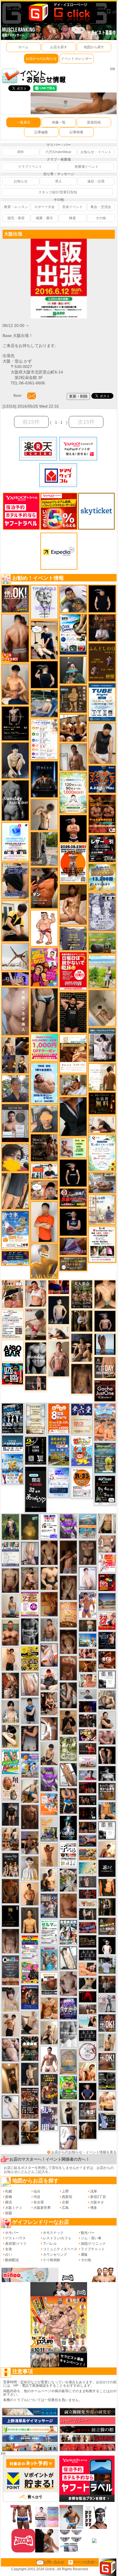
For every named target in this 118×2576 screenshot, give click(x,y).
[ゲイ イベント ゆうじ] (10, 1580)
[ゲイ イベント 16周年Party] (12, 1469)
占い (9, 2255)
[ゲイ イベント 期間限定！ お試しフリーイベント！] (73, 1263)
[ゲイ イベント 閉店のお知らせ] (36, 1489)
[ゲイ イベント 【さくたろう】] (10, 1736)
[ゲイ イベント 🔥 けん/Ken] (36, 1383)
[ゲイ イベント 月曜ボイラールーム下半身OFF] (36, 1293)
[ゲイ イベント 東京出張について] (87, 1640)
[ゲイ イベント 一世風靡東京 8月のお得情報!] (15, 880)
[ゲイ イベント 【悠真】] (49, 1630)
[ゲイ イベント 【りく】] (44, 1261)
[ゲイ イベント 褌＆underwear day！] (102, 1244)
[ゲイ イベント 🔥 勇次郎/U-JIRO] (10, 1814)
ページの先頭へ (85, 2562)
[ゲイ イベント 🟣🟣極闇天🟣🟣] (10, 1916)
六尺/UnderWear (58, 152)
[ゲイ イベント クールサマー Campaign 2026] (73, 634)
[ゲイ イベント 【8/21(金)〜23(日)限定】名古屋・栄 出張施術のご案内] (102, 1124)
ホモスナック (53, 2233)
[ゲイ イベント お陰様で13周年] (102, 943)
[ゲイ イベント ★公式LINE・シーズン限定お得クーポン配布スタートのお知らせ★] (44, 1047)
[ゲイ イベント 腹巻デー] (102, 912)
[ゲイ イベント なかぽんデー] (30, 1527)
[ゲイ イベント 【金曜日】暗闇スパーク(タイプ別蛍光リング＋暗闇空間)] (107, 1926)
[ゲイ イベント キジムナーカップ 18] (105, 1458)
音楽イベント (72, 207)
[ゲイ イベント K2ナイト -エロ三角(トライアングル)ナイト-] (87, 1894)
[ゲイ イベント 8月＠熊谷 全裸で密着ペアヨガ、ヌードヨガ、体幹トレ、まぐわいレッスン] (107, 1602)
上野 (65, 2191)
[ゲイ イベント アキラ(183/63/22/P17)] (15, 1088)
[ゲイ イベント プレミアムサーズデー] (87, 2052)
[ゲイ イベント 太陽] (44, 1010)
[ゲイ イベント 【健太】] (49, 1880)
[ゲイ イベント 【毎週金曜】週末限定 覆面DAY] (87, 1706)
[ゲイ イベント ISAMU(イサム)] (44, 674)
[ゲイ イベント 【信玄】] (30, 2132)
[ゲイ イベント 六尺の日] (87, 1800)
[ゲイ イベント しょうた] (68, 1668)
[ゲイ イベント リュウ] (30, 1920)
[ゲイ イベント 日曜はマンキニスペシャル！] (102, 779)
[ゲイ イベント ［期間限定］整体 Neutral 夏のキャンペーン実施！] (102, 743)
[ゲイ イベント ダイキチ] (73, 599)
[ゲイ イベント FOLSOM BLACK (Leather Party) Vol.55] (30, 1997)
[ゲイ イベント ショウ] (107, 1720)
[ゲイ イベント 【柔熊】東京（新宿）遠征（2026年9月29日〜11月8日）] (107, 1679)
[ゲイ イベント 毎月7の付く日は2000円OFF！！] (87, 1903)
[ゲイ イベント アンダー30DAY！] (68, 1614)
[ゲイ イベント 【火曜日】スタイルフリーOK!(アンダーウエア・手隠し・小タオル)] (107, 2061)
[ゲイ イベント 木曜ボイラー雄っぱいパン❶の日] (87, 1605)
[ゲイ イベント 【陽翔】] (15, 1055)
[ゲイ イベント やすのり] (68, 1905)
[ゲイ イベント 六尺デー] (107, 2003)
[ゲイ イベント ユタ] (73, 757)
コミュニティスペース (60, 2249)
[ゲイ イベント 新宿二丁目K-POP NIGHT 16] (87, 1526)
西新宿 (67, 2197)
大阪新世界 (42, 2208)
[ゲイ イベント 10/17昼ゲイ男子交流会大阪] (68, 1880)
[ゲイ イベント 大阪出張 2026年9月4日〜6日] (107, 1660)
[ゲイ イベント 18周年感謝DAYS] (12, 1444)
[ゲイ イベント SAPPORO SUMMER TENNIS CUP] (12, 1418)
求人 (58, 181)
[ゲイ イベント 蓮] (107, 1907)
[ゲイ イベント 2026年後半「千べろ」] (68, 1854)
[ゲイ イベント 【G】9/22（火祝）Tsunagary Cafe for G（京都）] (87, 1775)
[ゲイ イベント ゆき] (68, 1774)
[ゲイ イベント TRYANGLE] (44, 602)
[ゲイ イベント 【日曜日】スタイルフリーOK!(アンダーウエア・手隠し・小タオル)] (15, 599)
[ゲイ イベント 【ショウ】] (10, 1712)
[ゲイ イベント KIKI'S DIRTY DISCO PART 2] (44, 967)
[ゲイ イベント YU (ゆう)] (105, 1321)
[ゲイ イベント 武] (102, 628)
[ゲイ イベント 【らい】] (10, 1999)
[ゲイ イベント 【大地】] (82, 1348)
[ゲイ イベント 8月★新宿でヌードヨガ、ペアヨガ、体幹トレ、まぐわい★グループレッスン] (15, 956)
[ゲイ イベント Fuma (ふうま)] (73, 1222)
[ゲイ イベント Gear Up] (10, 1864)
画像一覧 (59, 122)
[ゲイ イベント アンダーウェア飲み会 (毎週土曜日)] (73, 938)
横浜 (9, 2202)
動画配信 (12, 2260)
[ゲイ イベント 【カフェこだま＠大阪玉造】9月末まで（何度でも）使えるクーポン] (15, 1230)
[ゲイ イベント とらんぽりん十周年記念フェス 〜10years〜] (30, 1658)
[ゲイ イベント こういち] (10, 1891)
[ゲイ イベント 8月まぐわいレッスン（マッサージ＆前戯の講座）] (73, 1085)
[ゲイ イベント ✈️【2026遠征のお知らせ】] (44, 739)
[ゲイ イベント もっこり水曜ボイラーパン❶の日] (49, 2059)
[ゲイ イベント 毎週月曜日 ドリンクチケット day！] (12, 1324)
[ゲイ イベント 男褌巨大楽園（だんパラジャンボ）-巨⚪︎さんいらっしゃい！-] (49, 1958)
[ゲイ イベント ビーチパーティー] (59, 1450)
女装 (9, 2249)
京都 (65, 2202)
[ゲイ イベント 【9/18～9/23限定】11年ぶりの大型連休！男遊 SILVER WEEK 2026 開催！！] (107, 1640)
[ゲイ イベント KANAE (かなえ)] (73, 1173)
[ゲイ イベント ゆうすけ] (10, 1659)
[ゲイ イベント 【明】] (10, 1839)
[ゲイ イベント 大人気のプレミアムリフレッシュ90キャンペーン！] (15, 978)
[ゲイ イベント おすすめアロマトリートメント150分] (87, 1762)
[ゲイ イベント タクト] (59, 1359)
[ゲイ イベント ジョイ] (44, 703)
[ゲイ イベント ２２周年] (82, 1451)
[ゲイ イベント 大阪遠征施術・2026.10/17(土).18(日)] (107, 2101)
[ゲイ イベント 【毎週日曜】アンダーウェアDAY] (73, 1246)
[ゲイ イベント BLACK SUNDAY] (15, 800)
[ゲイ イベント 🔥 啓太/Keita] (10, 1527)
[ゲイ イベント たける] (49, 1604)
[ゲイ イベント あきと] (68, 1587)
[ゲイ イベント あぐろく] (107, 1563)
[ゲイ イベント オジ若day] (49, 1526)
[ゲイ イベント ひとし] (10, 1941)
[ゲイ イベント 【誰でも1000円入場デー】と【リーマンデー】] (87, 1854)
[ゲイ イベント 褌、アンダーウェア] (49, 1984)
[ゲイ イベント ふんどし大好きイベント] (73, 699)
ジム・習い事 (91, 2238)
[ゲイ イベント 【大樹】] (30, 1842)
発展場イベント (86, 167)
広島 (65, 2208)
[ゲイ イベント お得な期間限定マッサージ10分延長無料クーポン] (44, 640)
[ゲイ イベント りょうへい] (30, 1817)
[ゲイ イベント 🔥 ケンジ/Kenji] (68, 1801)
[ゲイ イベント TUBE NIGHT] (102, 702)
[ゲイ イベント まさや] (30, 1791)
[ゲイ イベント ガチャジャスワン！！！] (105, 1390)
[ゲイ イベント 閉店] (36, 1419)
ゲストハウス (15, 2238)
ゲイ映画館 (52, 2260)
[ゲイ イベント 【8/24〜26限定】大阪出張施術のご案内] (59, 1333)
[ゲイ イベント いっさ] (68, 1958)
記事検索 (76, 132)
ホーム (23, 47)
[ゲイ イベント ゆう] (49, 1655)
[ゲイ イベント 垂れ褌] (68, 1749)
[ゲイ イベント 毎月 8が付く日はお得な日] (87, 1720)
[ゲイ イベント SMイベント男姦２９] (87, 1813)
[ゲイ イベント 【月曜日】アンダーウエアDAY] (105, 1367)
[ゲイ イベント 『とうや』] (59, 1310)
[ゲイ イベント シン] (36, 1324)
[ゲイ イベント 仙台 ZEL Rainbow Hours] (30, 1947)
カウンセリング (55, 2255)
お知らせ (21, 181)
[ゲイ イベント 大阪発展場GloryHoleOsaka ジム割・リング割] (107, 2081)
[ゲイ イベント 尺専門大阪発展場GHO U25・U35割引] (12, 1374)
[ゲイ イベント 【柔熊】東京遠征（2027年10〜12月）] (107, 1830)
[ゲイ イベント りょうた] (68, 1722)
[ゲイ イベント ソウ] (73, 670)
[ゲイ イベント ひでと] (10, 2049)
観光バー (88, 2233)
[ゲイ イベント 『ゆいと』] (15, 760)
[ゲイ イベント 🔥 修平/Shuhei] (30, 1738)
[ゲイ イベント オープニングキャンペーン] (102, 1103)
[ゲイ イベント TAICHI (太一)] (87, 2091)
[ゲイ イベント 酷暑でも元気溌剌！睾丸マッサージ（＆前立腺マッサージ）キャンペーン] (73, 1053)
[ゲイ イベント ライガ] (49, 2008)
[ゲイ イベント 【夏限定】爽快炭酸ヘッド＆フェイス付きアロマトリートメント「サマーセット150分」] (87, 1868)
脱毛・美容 (16, 218)
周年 (21, 152)
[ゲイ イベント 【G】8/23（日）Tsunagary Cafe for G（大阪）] (44, 1171)
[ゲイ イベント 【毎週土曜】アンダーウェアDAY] (87, 1827)
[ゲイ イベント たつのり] (49, 1552)
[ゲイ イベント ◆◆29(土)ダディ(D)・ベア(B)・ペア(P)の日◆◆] (107, 1755)
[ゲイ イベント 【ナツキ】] (49, 1703)
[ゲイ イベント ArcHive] (68, 2087)
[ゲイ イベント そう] (10, 2078)
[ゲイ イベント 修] (107, 1984)
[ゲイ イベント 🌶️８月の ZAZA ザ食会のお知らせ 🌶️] (30, 2103)
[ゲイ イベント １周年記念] (15, 1191)
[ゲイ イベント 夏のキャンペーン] (73, 793)
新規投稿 (94, 122)
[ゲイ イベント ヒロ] (107, 2042)
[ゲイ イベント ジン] (107, 1544)
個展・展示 (44, 218)
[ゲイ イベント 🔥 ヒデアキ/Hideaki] (73, 1012)
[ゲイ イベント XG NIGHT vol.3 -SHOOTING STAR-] (15, 841)
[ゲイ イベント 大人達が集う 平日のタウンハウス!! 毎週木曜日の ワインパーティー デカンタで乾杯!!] (30, 1604)
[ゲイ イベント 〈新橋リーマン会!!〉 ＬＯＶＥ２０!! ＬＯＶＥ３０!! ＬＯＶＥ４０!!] (49, 1905)
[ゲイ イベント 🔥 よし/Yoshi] (87, 1625)
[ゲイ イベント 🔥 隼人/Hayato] (87, 1983)
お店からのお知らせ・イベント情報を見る (84, 2152)
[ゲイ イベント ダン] (44, 888)
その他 (101, 218)
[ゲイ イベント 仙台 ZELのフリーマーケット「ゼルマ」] (49, 1932)
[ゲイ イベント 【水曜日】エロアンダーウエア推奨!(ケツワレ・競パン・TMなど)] (87, 2111)
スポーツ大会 (44, 207)
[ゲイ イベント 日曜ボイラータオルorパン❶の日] (73, 728)
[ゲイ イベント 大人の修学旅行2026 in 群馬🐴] (105, 1422)
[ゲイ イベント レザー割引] (102, 848)
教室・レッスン (16, 207)
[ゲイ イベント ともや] (87, 2072)
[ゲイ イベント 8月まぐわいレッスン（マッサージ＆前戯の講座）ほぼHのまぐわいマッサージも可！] (102, 1183)
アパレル (50, 2244)
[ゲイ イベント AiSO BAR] (12, 1350)
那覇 (9, 2213)
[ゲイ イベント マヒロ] (44, 1119)
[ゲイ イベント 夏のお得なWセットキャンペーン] (102, 877)
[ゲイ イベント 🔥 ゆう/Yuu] (10, 1685)
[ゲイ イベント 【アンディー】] (87, 1969)
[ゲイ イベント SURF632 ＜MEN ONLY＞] (30, 1765)
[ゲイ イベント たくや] (30, 1894)
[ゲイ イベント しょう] (49, 1729)
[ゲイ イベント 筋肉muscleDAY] (36, 1358)
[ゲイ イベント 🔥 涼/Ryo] (87, 1666)
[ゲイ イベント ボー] (44, 849)
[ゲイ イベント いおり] (10, 2107)
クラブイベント (30, 167)
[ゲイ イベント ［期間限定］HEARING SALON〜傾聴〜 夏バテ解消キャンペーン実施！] (15, 921)
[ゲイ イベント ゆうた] (49, 2032)
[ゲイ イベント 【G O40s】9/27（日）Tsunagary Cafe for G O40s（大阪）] (87, 1694)
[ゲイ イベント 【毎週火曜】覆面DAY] (87, 1787)
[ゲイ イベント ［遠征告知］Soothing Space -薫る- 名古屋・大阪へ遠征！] (30, 1710)
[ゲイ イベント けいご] (87, 1578)
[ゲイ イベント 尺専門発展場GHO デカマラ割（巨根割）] (107, 1621)
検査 (72, 218)
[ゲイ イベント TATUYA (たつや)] (102, 599)
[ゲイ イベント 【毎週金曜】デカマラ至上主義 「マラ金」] (87, 1735)
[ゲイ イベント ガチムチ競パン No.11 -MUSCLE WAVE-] (49, 1804)
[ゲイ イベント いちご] (68, 1983)
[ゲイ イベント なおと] (49, 1679)
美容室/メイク (16, 2244)
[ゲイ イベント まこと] (44, 814)
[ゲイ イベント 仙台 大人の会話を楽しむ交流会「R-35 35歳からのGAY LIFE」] (82, 1483)
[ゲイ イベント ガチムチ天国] (15, 638)
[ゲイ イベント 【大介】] (87, 1914)
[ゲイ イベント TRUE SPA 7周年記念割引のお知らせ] (44, 1083)
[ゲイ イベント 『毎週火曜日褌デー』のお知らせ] (10, 1788)
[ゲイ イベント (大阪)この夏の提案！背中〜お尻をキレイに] (102, 1045)
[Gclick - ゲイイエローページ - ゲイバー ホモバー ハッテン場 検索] (59, 12)
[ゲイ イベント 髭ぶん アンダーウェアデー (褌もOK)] (44, 928)
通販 (84, 2255)
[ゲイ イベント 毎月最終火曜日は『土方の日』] (30, 2049)
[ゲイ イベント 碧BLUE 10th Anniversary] (44, 779)
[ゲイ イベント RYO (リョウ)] (73, 829)
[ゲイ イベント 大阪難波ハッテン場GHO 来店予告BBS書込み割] (107, 1582)
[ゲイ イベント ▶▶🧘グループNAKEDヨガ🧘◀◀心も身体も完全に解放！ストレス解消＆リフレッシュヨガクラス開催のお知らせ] (44, 1148)
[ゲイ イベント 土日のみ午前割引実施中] (87, 2022)
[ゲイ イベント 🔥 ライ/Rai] (87, 1749)
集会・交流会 (101, 207)
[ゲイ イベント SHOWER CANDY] (68, 2008)
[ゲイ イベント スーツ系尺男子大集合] (87, 1941)
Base (17, 396)
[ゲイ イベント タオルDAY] (30, 1631)
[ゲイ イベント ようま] (30, 1578)
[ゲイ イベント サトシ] (107, 1965)
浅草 (94, 2191)
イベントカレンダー (76, 59)
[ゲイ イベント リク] (49, 1578)
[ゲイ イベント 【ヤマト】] (107, 1811)
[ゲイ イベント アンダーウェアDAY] (87, 1955)
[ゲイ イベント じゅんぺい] (82, 1379)
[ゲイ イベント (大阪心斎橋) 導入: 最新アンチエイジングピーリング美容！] (15, 1123)
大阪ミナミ (14, 2208)
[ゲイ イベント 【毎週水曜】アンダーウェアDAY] (87, 1927)
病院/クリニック (93, 2244)
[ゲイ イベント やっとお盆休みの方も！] (102, 814)
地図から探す (94, 47)
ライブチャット (93, 2249)
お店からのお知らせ (41, 59)
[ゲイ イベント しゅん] (68, 1557)
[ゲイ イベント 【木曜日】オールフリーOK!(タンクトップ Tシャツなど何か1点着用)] (107, 1791)
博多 (94, 2208)
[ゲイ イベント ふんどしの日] (102, 662)
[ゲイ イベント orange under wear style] (73, 863)
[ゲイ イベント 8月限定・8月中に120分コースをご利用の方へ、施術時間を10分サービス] (102, 1153)
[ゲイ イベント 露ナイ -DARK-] (107, 1868)
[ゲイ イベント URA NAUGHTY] (10, 1970)
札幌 (9, 2191)
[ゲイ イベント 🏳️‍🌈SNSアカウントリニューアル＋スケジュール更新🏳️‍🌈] (102, 1077)
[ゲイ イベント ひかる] (30, 2023)
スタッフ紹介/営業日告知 (58, 192)
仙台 (37, 2191)
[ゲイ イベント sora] (105, 1294)
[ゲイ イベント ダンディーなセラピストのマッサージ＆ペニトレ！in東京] (105, 1344)
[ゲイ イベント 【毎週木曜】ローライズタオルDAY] (87, 1997)
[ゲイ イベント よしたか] (68, 1641)
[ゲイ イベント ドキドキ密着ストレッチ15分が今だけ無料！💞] (15, 723)
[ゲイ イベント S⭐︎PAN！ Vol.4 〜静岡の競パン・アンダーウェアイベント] (10, 1554)
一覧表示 (23, 122)
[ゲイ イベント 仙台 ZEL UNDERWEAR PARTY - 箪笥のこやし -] (49, 1829)
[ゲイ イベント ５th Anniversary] (59, 1482)
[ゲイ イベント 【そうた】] (30, 1868)
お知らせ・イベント (96, 152)
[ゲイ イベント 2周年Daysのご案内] (36, 1450)
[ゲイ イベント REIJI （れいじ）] (107, 1945)
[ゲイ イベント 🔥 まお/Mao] (87, 1882)
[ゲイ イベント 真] (87, 2130)
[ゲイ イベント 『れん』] (30, 2074)
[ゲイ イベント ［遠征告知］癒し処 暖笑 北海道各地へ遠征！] (15, 684)
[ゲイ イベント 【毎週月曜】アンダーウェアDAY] (59, 1287)
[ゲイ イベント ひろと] (10, 2024)
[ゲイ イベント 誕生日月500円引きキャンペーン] (68, 2061)
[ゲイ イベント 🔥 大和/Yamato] (68, 1695)
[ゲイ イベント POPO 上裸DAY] (10, 1762)
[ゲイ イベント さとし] (30, 1684)
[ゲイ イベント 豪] (82, 1321)
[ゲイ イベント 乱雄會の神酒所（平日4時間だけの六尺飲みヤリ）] (49, 2118)
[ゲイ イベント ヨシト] (15, 1157)
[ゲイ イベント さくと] (49, 1754)
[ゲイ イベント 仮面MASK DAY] (107, 1773)
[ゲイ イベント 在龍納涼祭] (68, 1932)
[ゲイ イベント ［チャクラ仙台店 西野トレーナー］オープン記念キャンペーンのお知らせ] (44, 1222)
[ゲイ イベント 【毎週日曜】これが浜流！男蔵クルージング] (73, 1197)
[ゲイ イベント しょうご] (49, 1855)
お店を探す (59, 47)
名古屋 (39, 2202)
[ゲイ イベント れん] (30, 1553)
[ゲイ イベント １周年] (105, 1490)
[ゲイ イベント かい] (102, 1008)
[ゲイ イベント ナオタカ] (107, 1523)
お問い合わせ (54, 2562)
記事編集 (41, 132)
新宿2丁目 (98, 2197)
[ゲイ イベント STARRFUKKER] (68, 1828)
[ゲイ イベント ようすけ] (87, 1653)
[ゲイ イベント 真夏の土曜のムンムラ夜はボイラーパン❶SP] (49, 2089)
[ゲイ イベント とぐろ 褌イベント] (49, 1779)
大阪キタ (97, 2202)
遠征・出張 (96, 181)
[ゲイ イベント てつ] (87, 1552)
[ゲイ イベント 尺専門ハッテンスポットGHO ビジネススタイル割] (107, 2121)
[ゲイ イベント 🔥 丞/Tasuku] (87, 2009)
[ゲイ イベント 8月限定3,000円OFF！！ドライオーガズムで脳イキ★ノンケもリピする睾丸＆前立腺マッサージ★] (87, 1841)
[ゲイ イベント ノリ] (73, 904)
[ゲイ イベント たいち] (68, 2137)
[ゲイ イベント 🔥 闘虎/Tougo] (10, 1633)
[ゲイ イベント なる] (107, 1700)
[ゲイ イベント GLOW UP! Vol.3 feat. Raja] (30, 1972)
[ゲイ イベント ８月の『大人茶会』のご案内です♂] (82, 1294)
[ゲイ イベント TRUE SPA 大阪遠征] (73, 1148)
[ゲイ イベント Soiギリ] (12, 1294)
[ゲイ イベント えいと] (87, 1681)
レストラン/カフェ (57, 2238)
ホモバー (12, 2233)
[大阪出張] (59, 241)
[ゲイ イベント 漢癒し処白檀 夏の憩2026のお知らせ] (102, 1209)
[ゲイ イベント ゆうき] (10, 1606)
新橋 (9, 2197)
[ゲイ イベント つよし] (10, 2132)
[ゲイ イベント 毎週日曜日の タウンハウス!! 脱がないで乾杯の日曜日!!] (73, 971)
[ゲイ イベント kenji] (73, 1116)
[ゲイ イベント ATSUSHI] (102, 972)
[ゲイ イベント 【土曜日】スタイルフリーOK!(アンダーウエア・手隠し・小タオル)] (107, 2023)
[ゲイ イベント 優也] (107, 1887)
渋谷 (37, 2197)
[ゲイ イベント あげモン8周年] (59, 1418)
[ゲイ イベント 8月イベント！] (15, 1258)
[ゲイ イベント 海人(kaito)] (15, 1011)
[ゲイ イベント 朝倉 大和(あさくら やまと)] (107, 1737)
